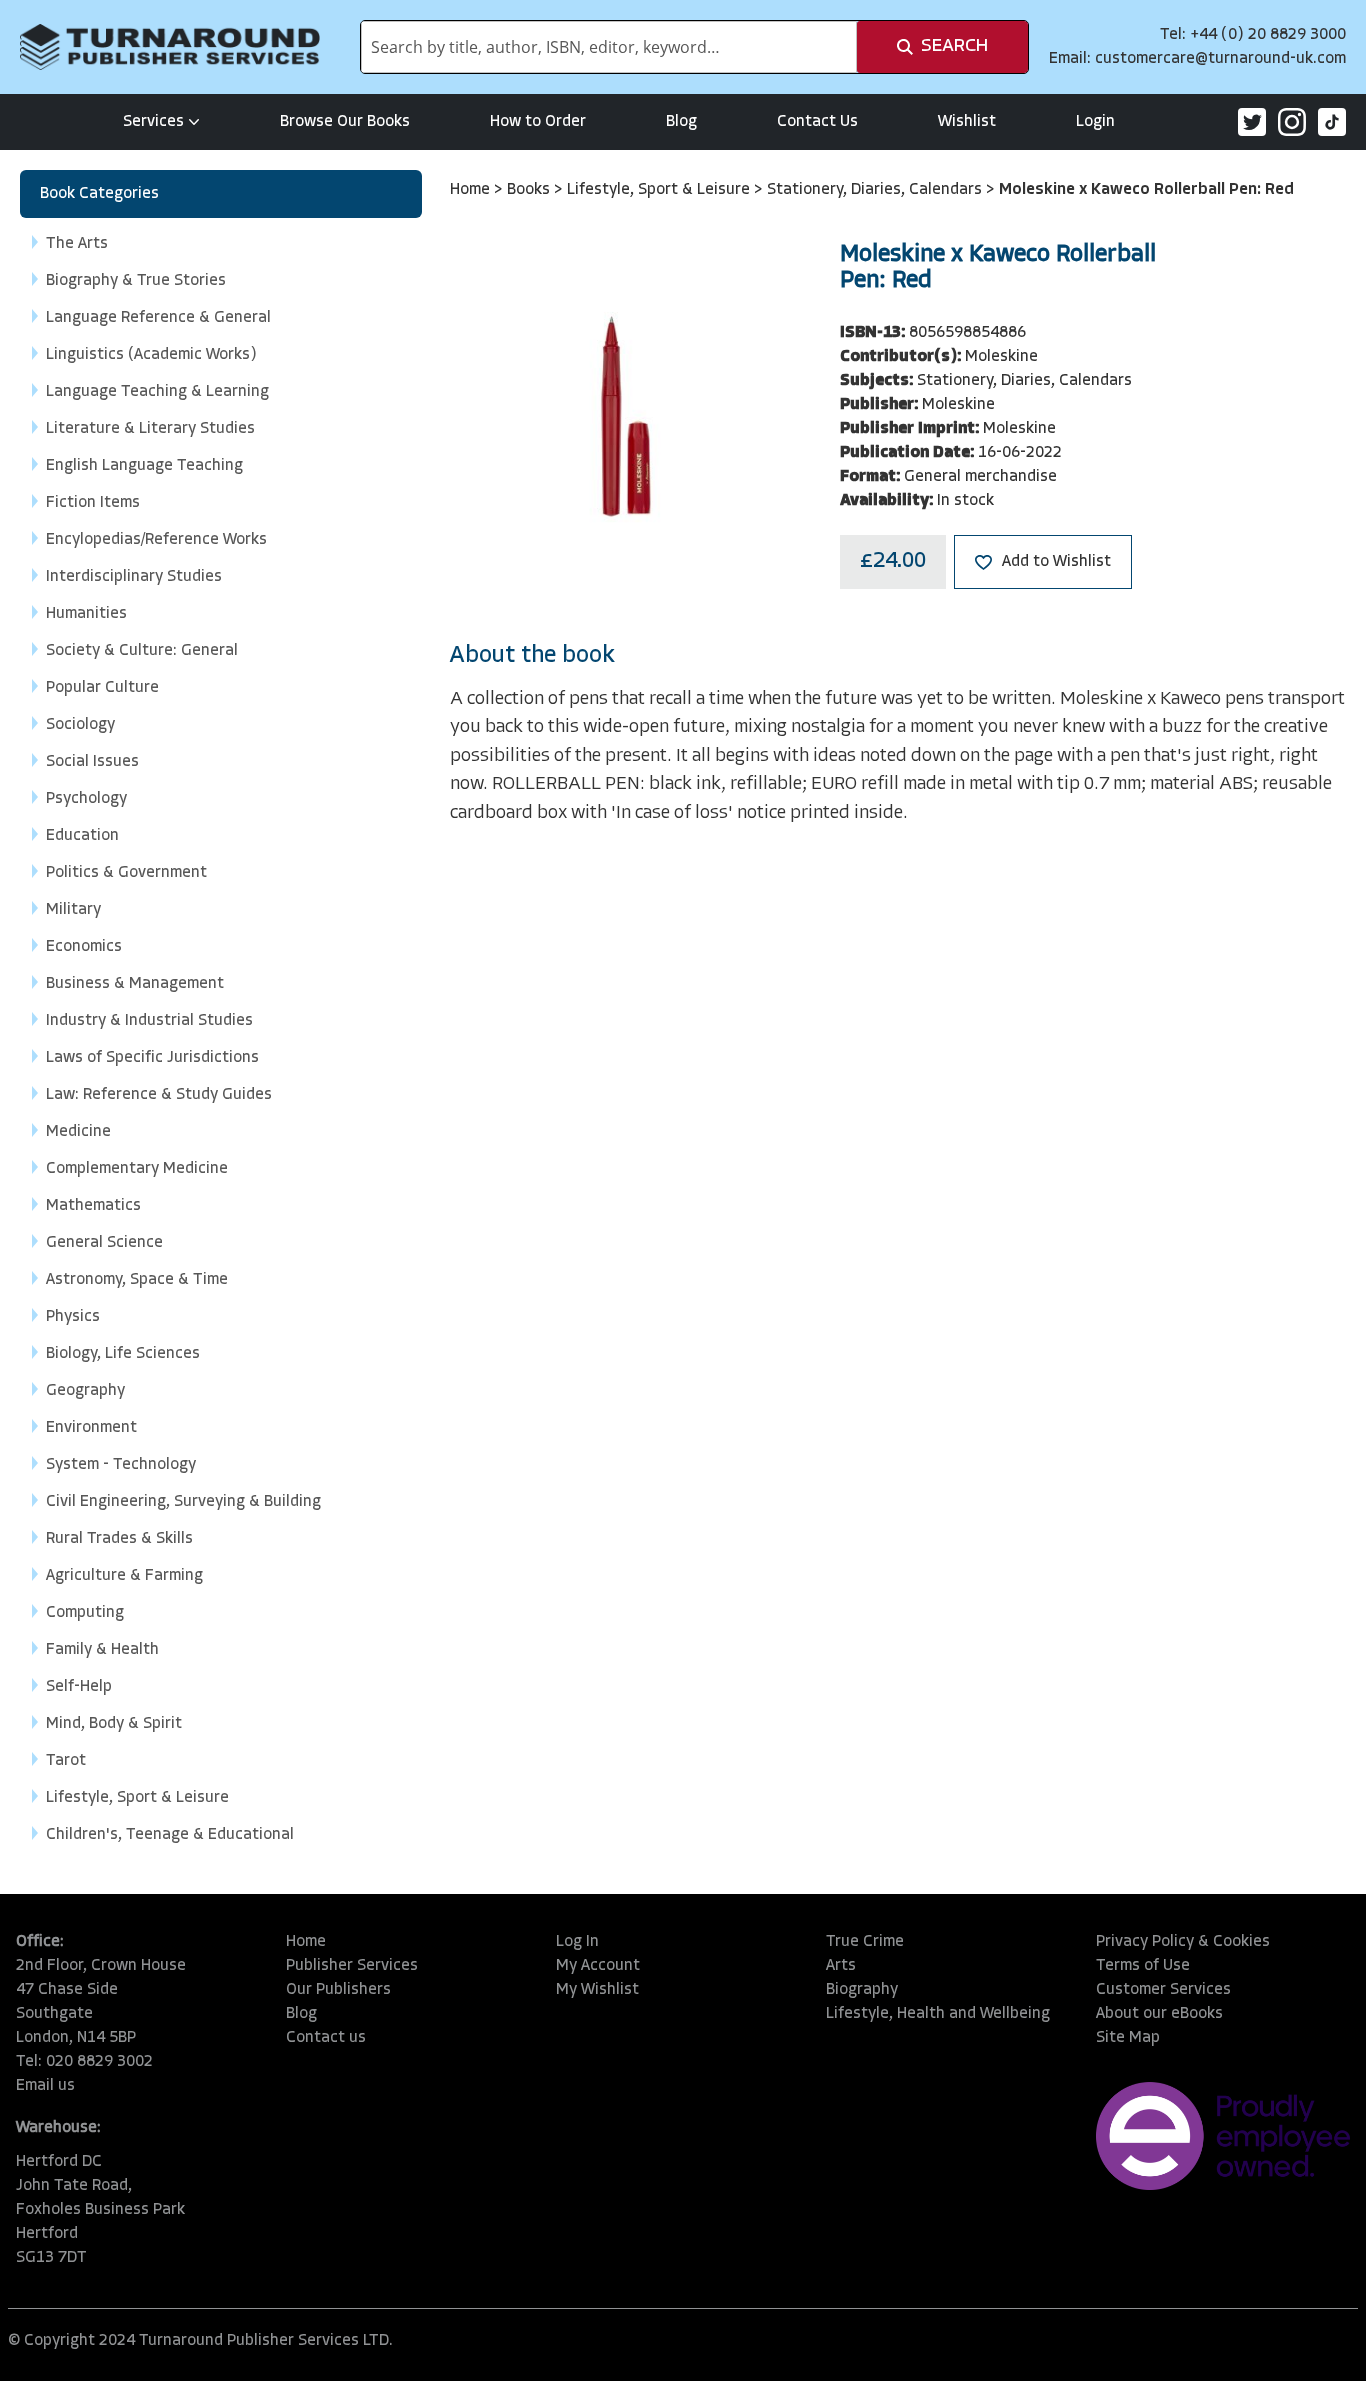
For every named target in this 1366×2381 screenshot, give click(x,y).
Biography (862, 1990)
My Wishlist (597, 1990)
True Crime (865, 1942)
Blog (681, 122)
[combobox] (609, 47)
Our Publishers (338, 1990)
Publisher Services (352, 1966)
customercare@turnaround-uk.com (1220, 59)
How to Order (538, 122)
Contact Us (817, 122)
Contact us (326, 2038)
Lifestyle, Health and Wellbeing (938, 2014)
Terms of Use (1143, 1966)
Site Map (1128, 2038)
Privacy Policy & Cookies (1183, 1942)
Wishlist (967, 122)
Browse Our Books (345, 122)
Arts (841, 1966)
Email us (45, 2086)
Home (472, 190)
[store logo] (170, 47)
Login (1095, 122)
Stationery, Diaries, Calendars (876, 190)
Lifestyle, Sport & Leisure (660, 190)
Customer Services (1163, 1990)
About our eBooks (1159, 2014)
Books (530, 190)
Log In (577, 1942)
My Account (598, 1966)
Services (153, 122)
